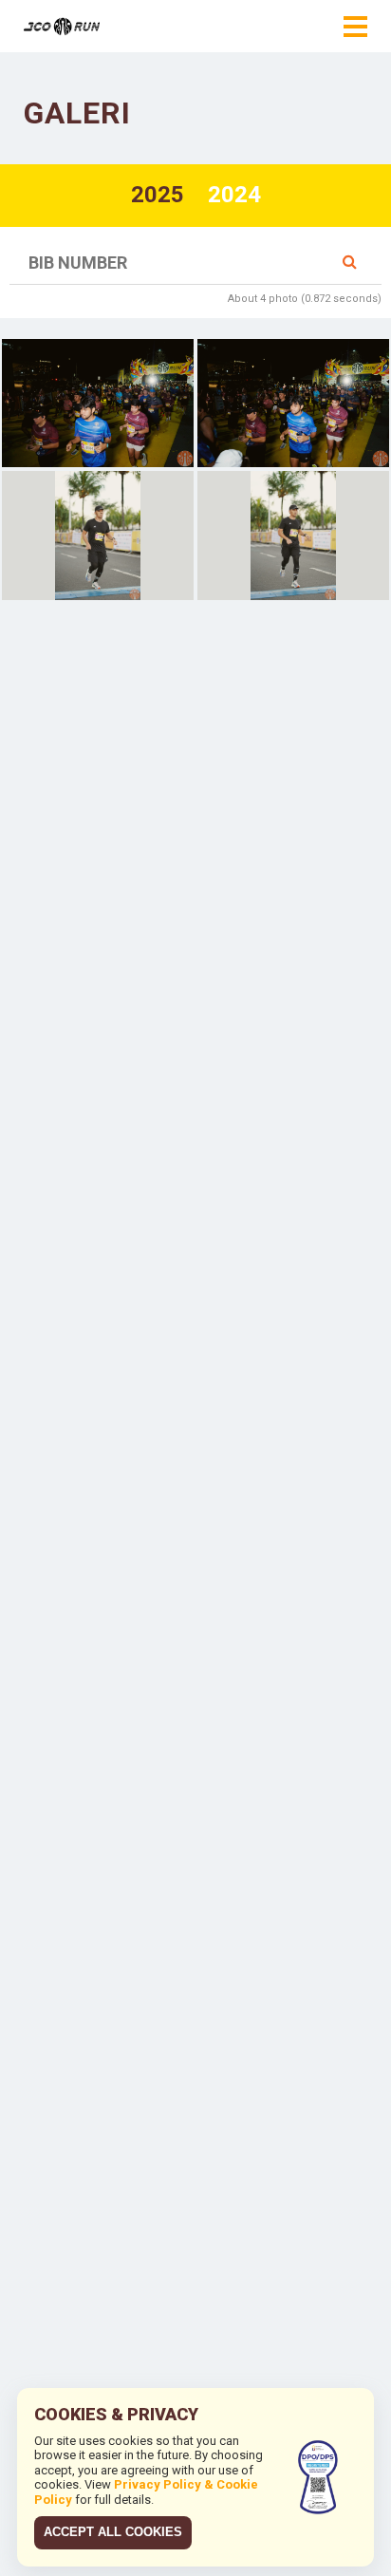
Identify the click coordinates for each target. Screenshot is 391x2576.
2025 (158, 195)
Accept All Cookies (113, 2532)
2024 (234, 195)
